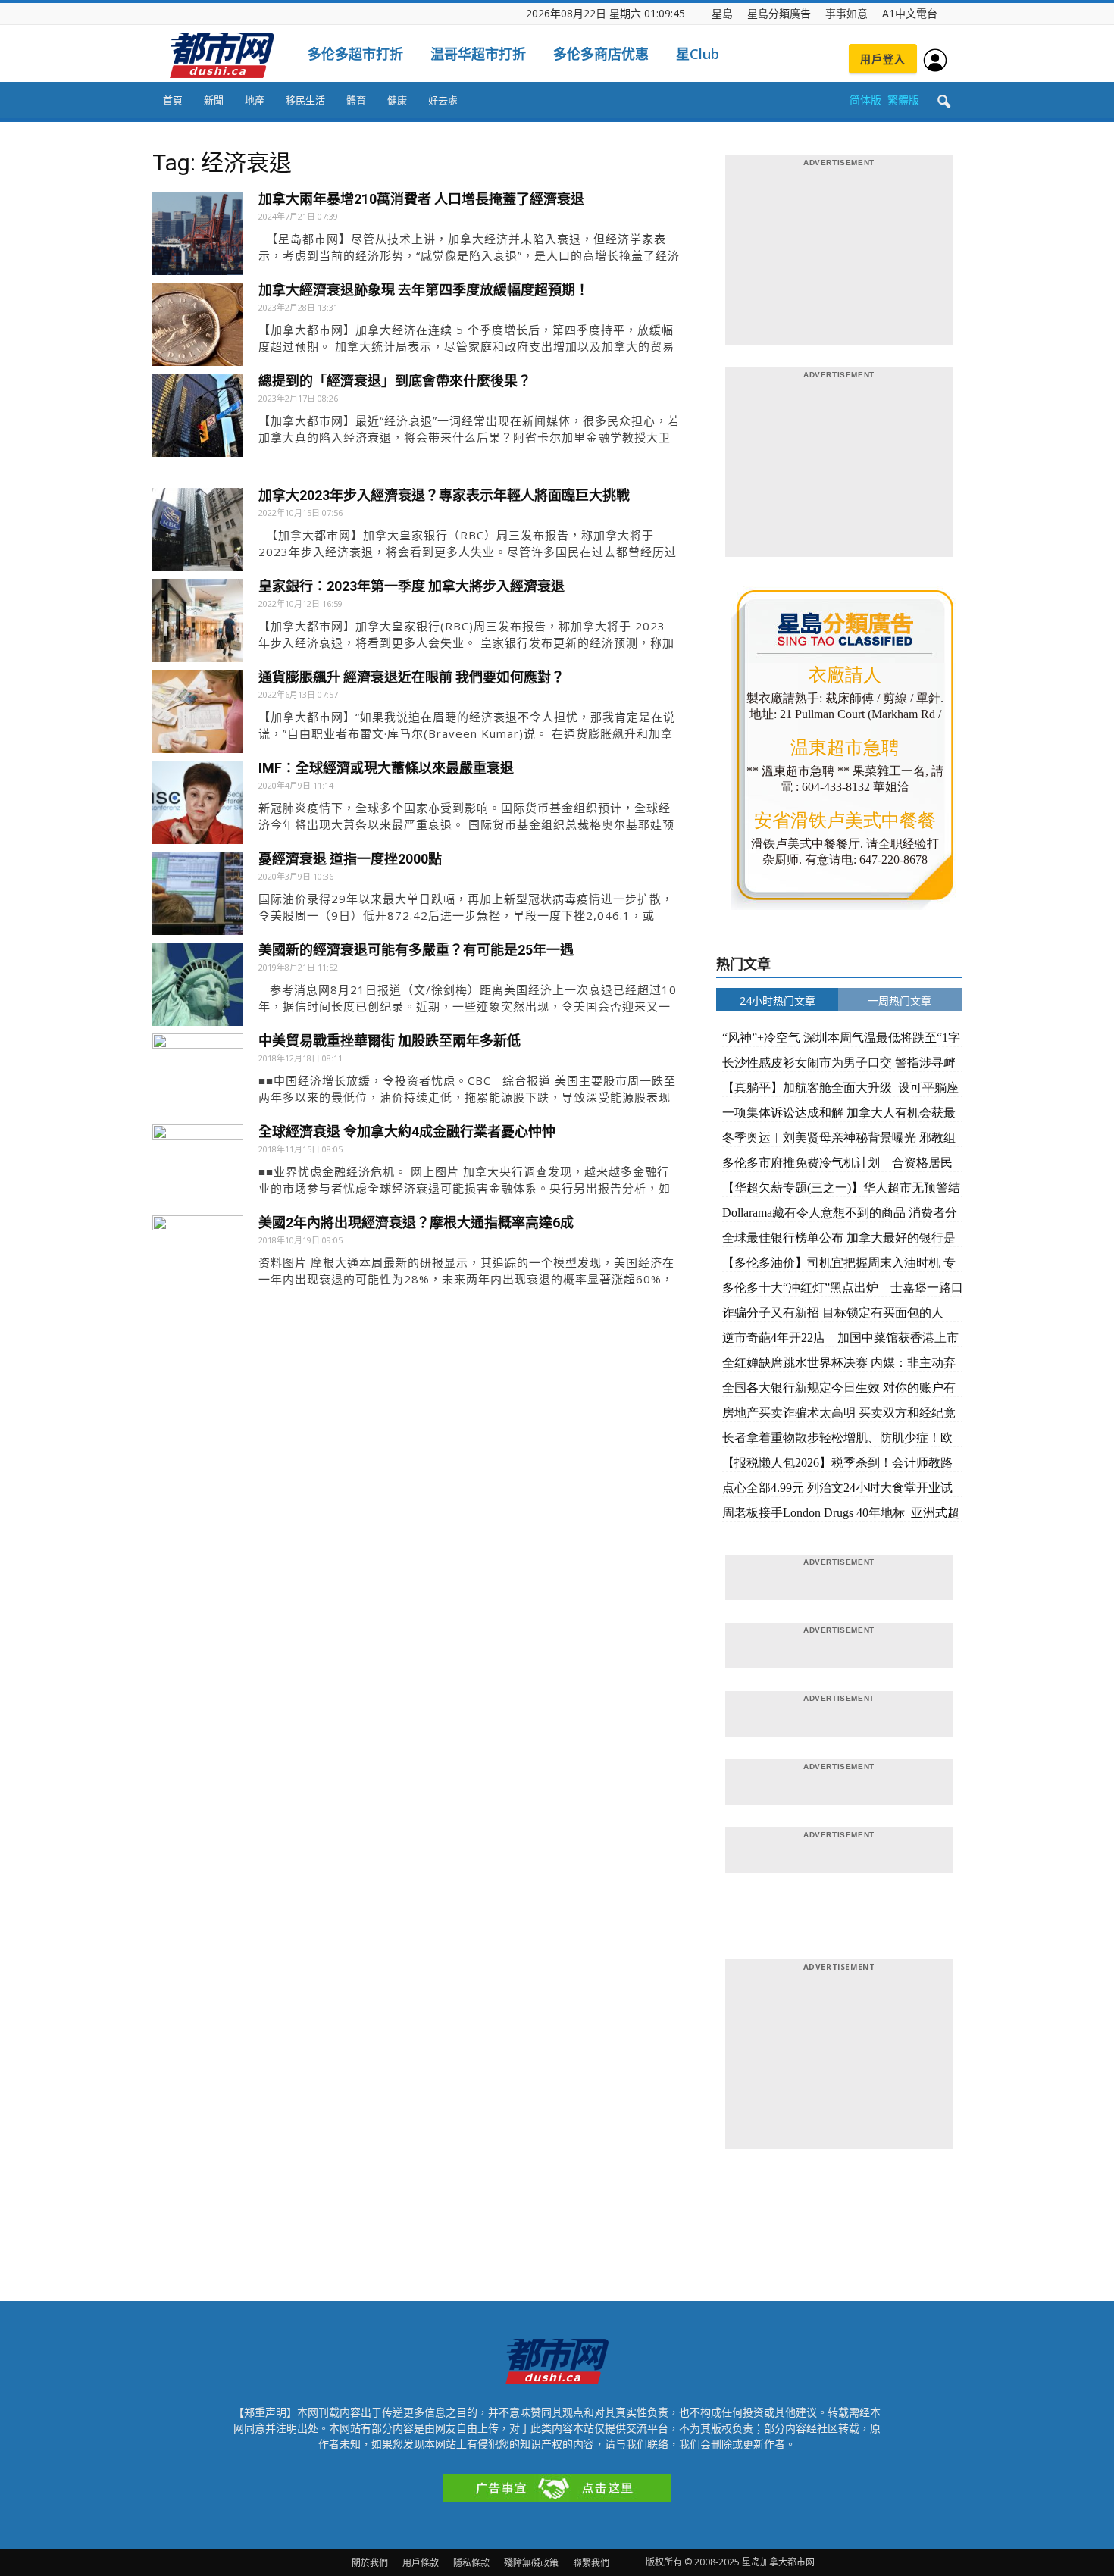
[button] (943, 102)
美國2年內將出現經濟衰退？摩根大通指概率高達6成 (416, 1222)
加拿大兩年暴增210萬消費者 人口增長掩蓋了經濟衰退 (421, 199)
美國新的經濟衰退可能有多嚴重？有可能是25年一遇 (416, 950)
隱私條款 (471, 2563)
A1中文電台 (910, 13)
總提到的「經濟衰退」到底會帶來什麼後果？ (395, 381)
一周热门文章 (900, 1000)
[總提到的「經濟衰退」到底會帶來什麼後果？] (198, 419)
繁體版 (903, 100)
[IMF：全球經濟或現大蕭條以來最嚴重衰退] (198, 806)
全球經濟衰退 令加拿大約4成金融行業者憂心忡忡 (407, 1132)
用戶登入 (883, 59)
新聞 (214, 100)
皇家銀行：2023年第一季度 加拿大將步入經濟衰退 (411, 586)
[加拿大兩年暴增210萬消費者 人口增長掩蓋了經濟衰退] (198, 237)
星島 (722, 13)
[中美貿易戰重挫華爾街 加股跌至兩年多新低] (198, 1079)
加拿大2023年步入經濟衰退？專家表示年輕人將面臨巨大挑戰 (444, 495)
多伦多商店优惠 (601, 54)
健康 (397, 100)
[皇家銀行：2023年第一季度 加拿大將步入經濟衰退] (198, 624)
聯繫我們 (591, 2563)
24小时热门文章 (778, 1000)
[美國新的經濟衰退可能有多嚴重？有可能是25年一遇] (198, 988)
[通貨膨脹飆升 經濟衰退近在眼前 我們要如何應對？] (198, 715)
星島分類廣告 (779, 13)
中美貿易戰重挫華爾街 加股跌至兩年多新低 (390, 1041)
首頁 (173, 100)
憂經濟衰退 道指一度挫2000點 (350, 859)
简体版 (865, 100)
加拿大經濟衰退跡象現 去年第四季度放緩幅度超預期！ (424, 290)
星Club (698, 54)
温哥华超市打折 (478, 54)
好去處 (443, 100)
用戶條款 (421, 2563)
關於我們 (370, 2563)
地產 (255, 100)
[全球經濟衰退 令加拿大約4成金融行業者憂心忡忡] (198, 1170)
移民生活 (305, 100)
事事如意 (846, 13)
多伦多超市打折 (355, 54)
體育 (356, 100)
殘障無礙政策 (531, 2563)
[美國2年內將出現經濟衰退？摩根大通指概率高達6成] (198, 1261)
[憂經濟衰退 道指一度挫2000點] (198, 897)
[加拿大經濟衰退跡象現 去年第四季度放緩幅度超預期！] (198, 328)
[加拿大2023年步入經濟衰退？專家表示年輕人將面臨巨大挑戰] (198, 533)
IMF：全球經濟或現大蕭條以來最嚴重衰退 (386, 768)
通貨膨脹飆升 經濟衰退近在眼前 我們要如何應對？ (411, 677)
